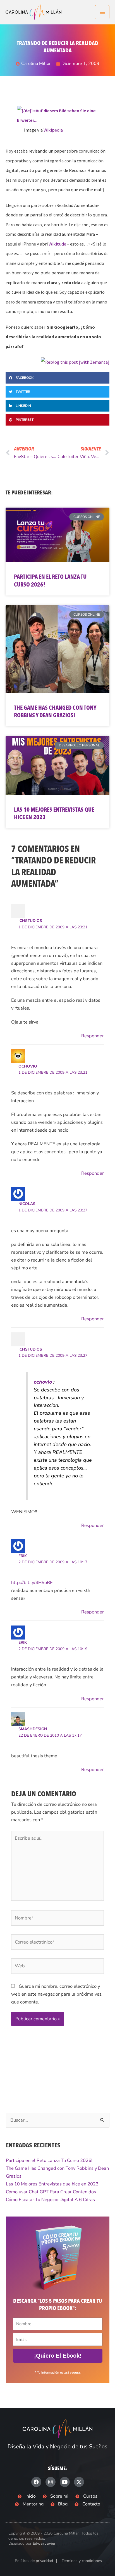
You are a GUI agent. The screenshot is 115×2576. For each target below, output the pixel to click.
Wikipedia (53, 130)
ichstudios (30, 921)
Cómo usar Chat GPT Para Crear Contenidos (51, 2192)
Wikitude (57, 244)
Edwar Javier (44, 2543)
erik (23, 1556)
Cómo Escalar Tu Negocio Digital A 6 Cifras (50, 2200)
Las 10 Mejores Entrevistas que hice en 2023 (54, 814)
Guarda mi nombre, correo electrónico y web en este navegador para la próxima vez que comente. (56, 1994)
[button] (57, 378)
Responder (93, 1036)
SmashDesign (33, 1729)
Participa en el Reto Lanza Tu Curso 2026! (50, 581)
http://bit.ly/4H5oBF (32, 1583)
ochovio (28, 1066)
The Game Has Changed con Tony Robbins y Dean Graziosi (55, 712)
